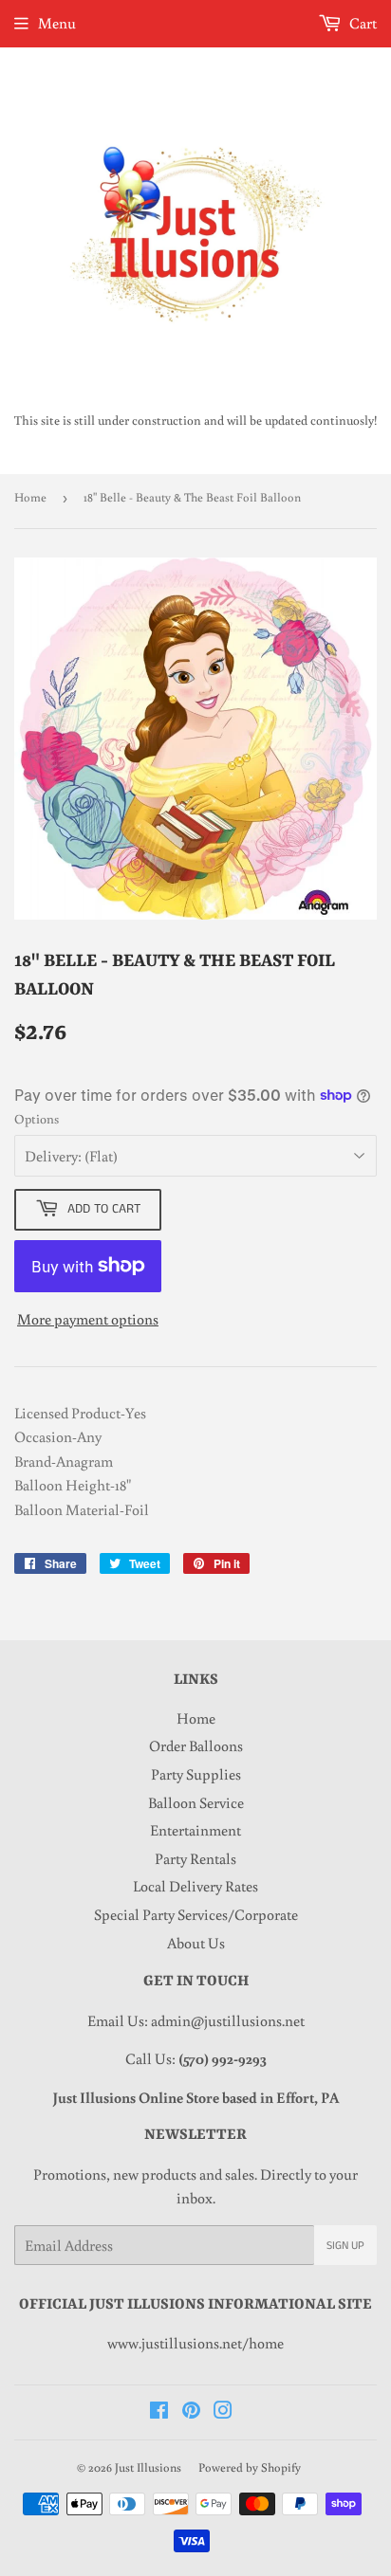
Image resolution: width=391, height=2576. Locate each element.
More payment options (88, 1319)
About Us (196, 1943)
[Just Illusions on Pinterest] (191, 2412)
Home (30, 497)
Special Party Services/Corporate (196, 1914)
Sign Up (345, 2246)
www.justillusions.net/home (195, 2343)
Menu (57, 23)
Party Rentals (195, 1858)
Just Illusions (148, 2467)
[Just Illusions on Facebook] (159, 2412)
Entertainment (195, 1830)
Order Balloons (196, 1745)
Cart (362, 23)
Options (37, 1119)
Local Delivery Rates (195, 1886)
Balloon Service (196, 1802)
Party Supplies (196, 1774)
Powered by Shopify (250, 2467)
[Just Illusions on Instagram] (223, 2412)
